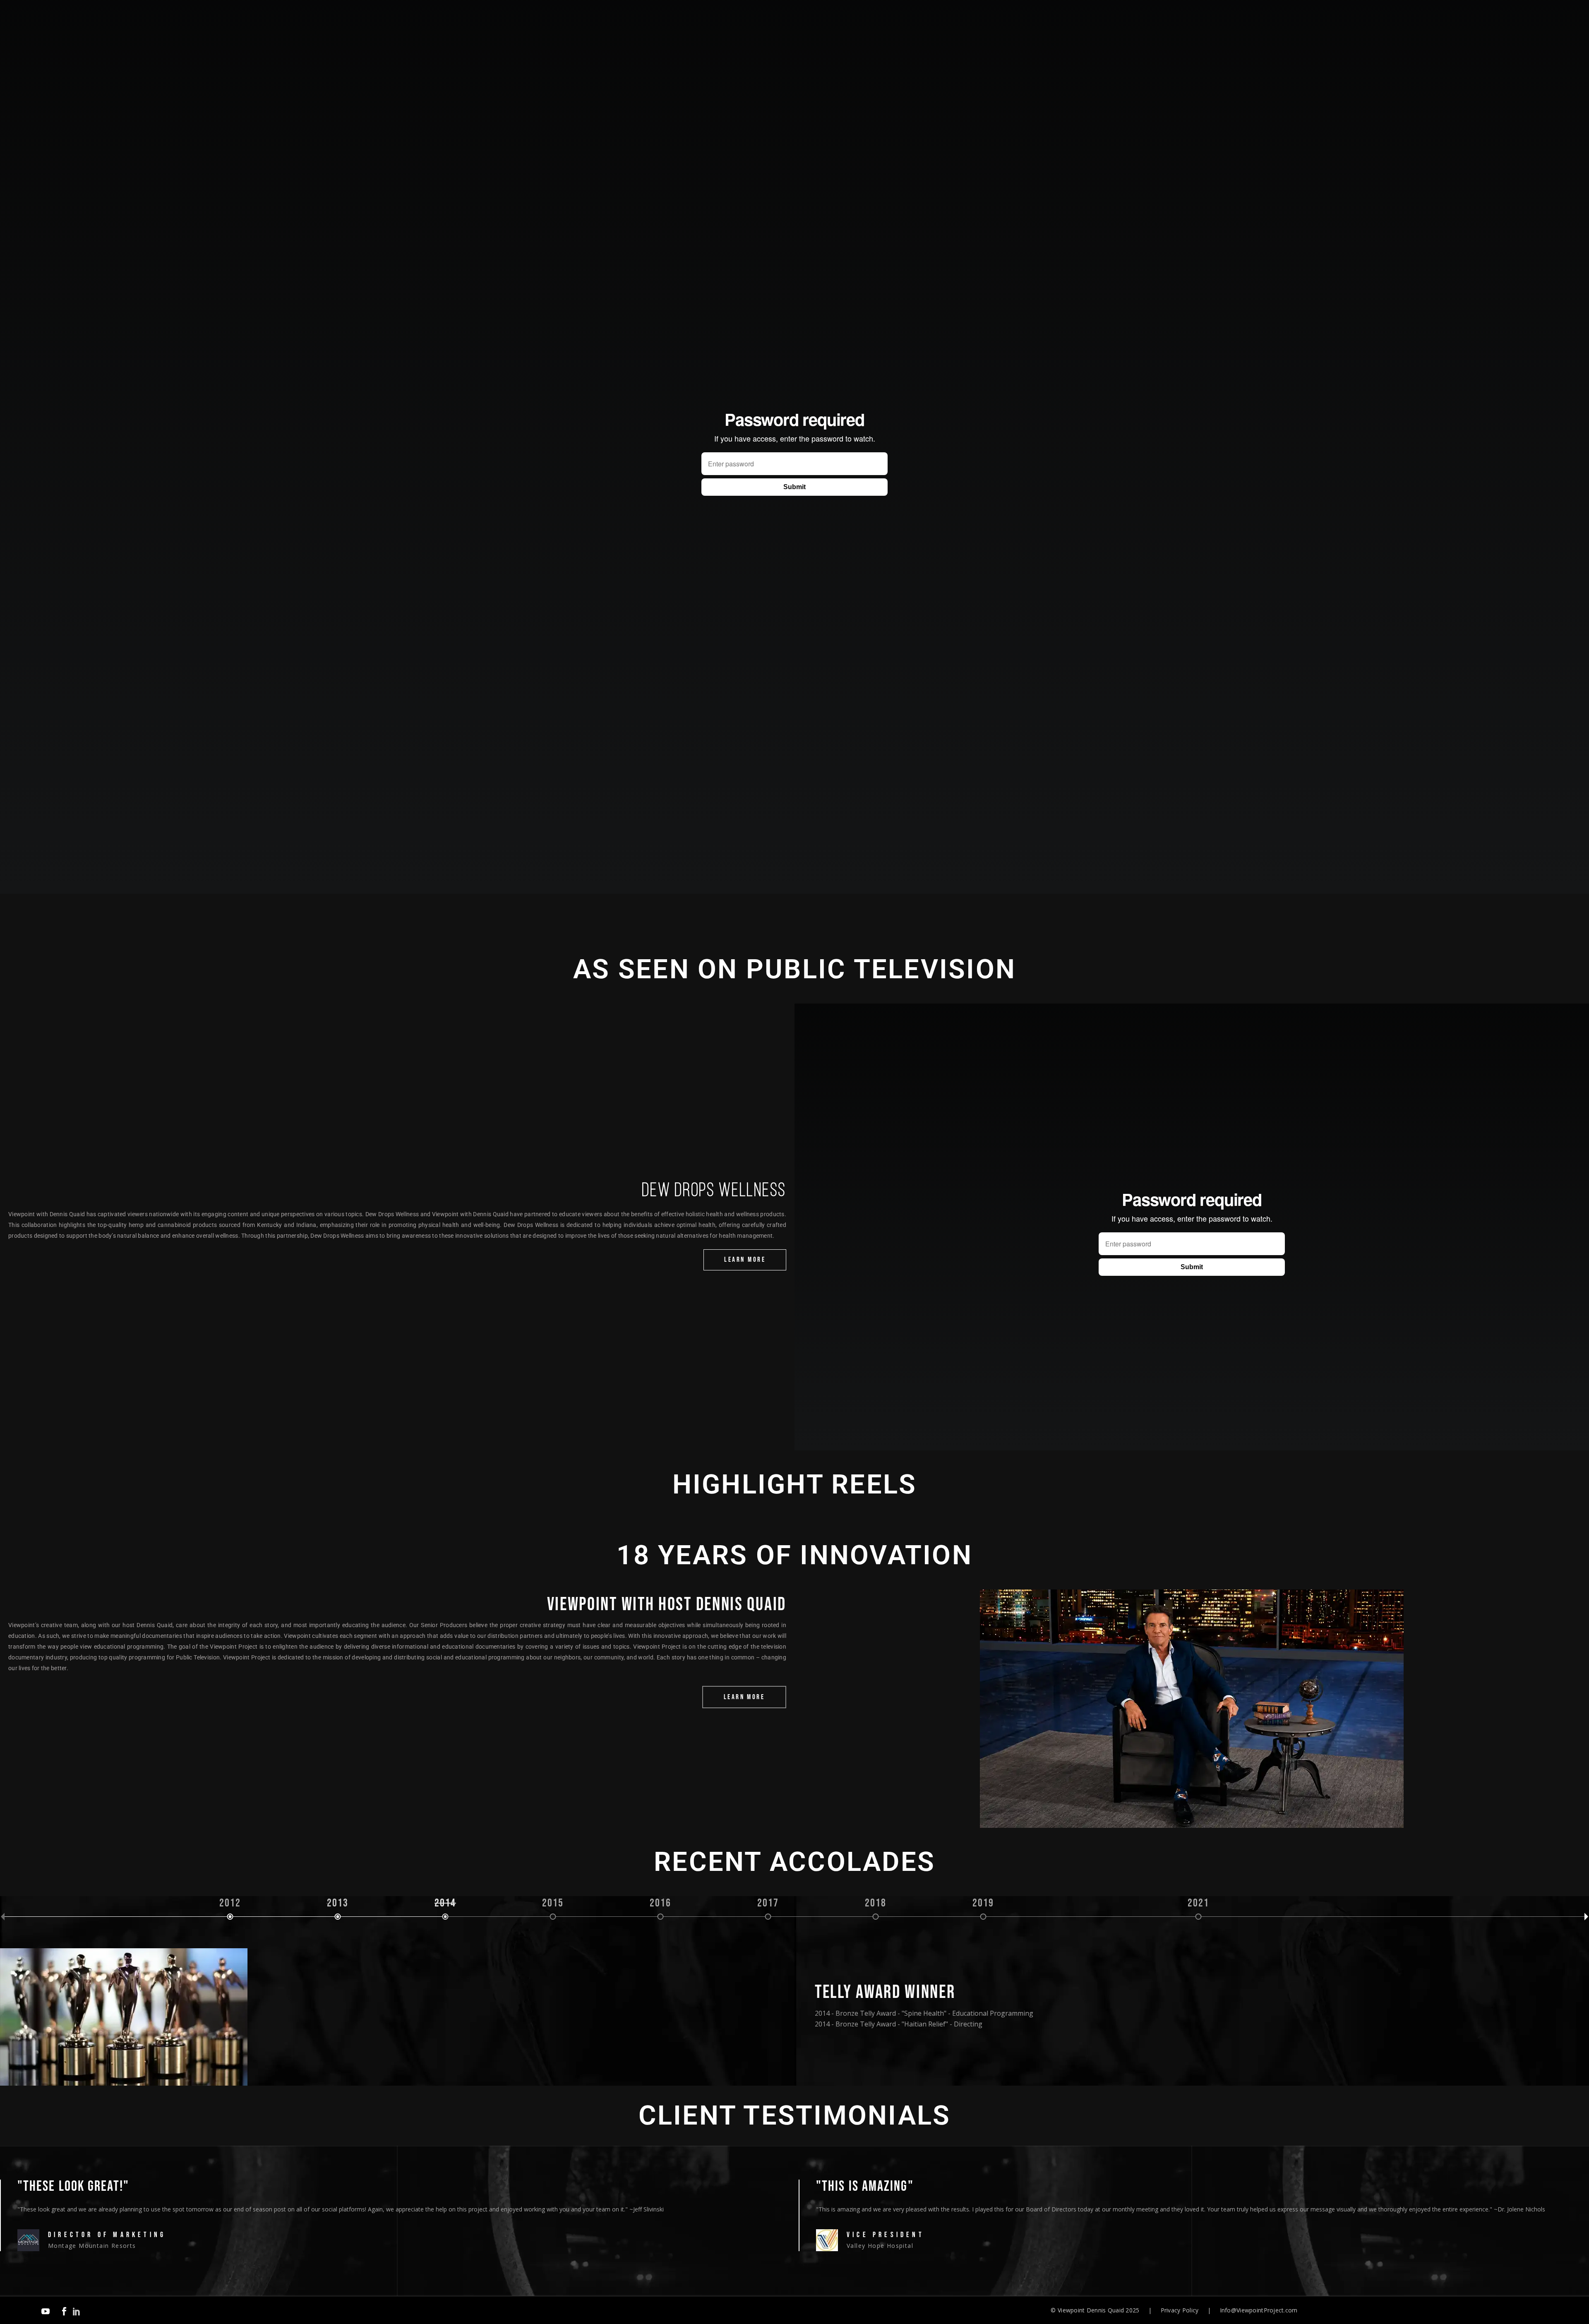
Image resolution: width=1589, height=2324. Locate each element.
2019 (983, 1904)
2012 (230, 1904)
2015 (553, 1904)
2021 (1199, 1904)
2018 (876, 1904)
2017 (768, 1904)
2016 (661, 1904)
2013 (338, 1904)
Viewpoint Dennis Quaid (1091, 2310)
